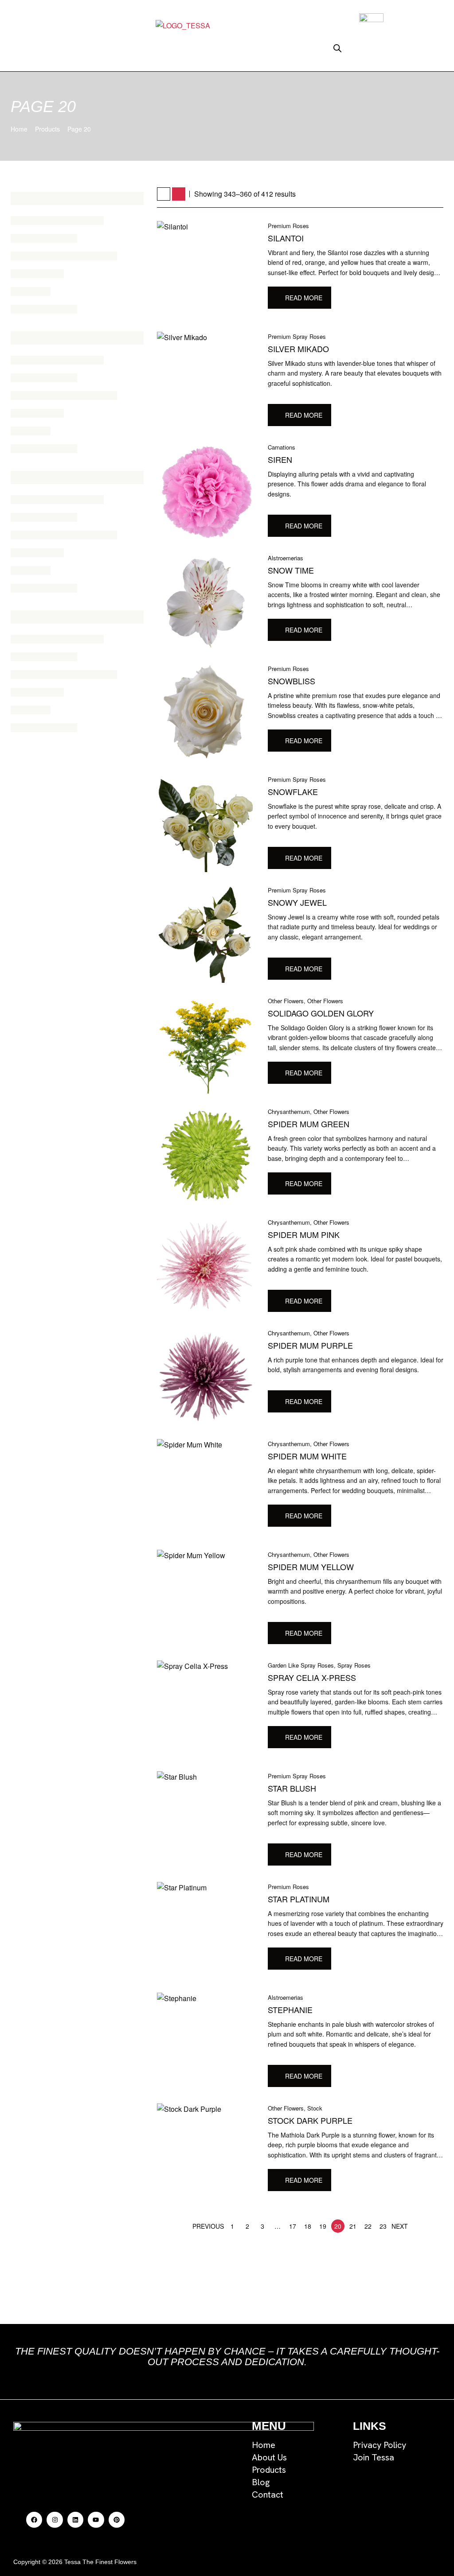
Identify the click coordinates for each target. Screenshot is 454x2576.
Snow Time (291, 570)
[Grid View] (164, 194)
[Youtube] (96, 2520)
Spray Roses (354, 1665)
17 (293, 2226)
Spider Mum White (307, 1456)
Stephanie (290, 2010)
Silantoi (286, 238)
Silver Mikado (298, 349)
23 (383, 2226)
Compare (356, 300)
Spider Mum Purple (310, 1345)
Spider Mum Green (309, 1124)
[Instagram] (55, 2520)
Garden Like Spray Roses (301, 1665)
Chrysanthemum (289, 1111)
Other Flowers (286, 1001)
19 (323, 2226)
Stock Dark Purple (310, 2120)
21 (353, 2226)
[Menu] (116, 49)
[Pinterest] (117, 2520)
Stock (315, 2108)
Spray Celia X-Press (312, 1677)
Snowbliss (292, 681)
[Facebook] (34, 2520)
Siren (280, 459)
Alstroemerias (286, 558)
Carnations (282, 447)
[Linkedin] (75, 2520)
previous (208, 2226)
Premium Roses (288, 226)
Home (19, 129)
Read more (304, 298)
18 (308, 2226)
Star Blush (292, 1788)
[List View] (179, 194)
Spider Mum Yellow (311, 1567)
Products (47, 129)
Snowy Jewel (297, 902)
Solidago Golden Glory (321, 1013)
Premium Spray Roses (297, 336)
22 (368, 2226)
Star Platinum (299, 1899)
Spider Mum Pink (304, 1234)
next (400, 2226)
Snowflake (293, 791)
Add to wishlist (339, 300)
